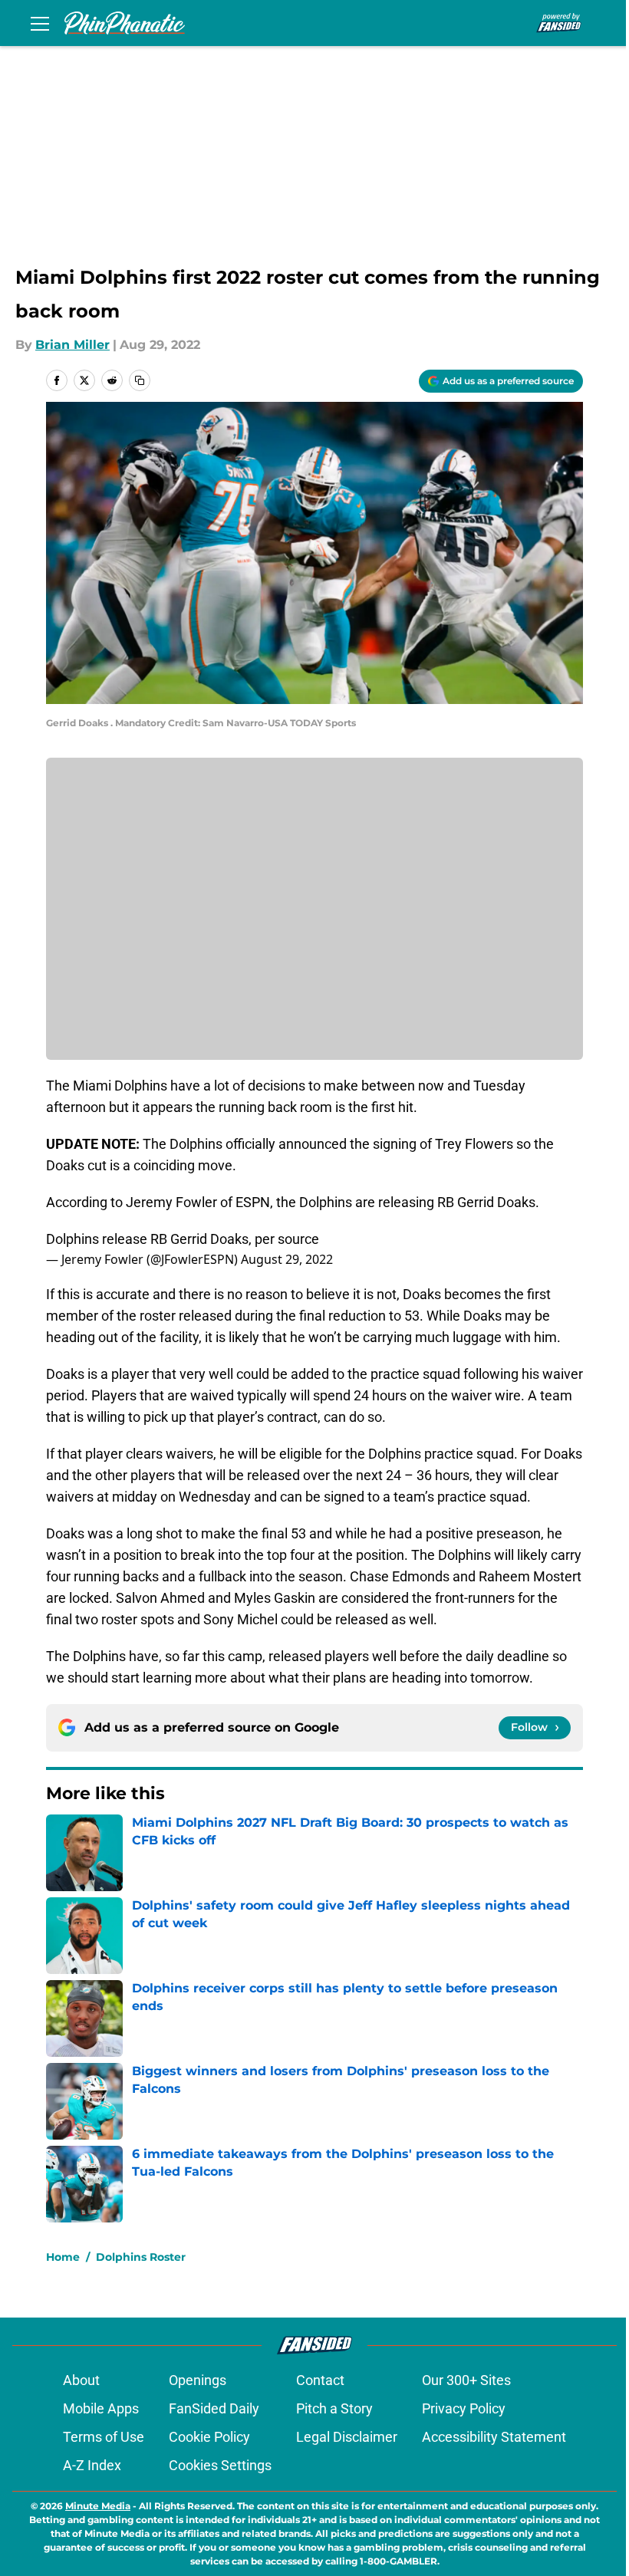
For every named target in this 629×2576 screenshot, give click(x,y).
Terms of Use (104, 2437)
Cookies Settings (220, 2465)
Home (63, 2257)
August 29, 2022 (287, 1259)
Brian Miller (72, 345)
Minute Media (98, 2506)
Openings (198, 2380)
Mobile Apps (101, 2408)
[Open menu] (40, 23)
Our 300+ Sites (466, 2380)
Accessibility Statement (494, 2437)
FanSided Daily (214, 2408)
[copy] (140, 380)
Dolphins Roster (141, 2257)
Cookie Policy (209, 2437)
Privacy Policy (464, 2408)
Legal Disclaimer (347, 2437)
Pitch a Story (334, 2408)
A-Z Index (92, 2465)
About (81, 2380)
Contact (320, 2380)
